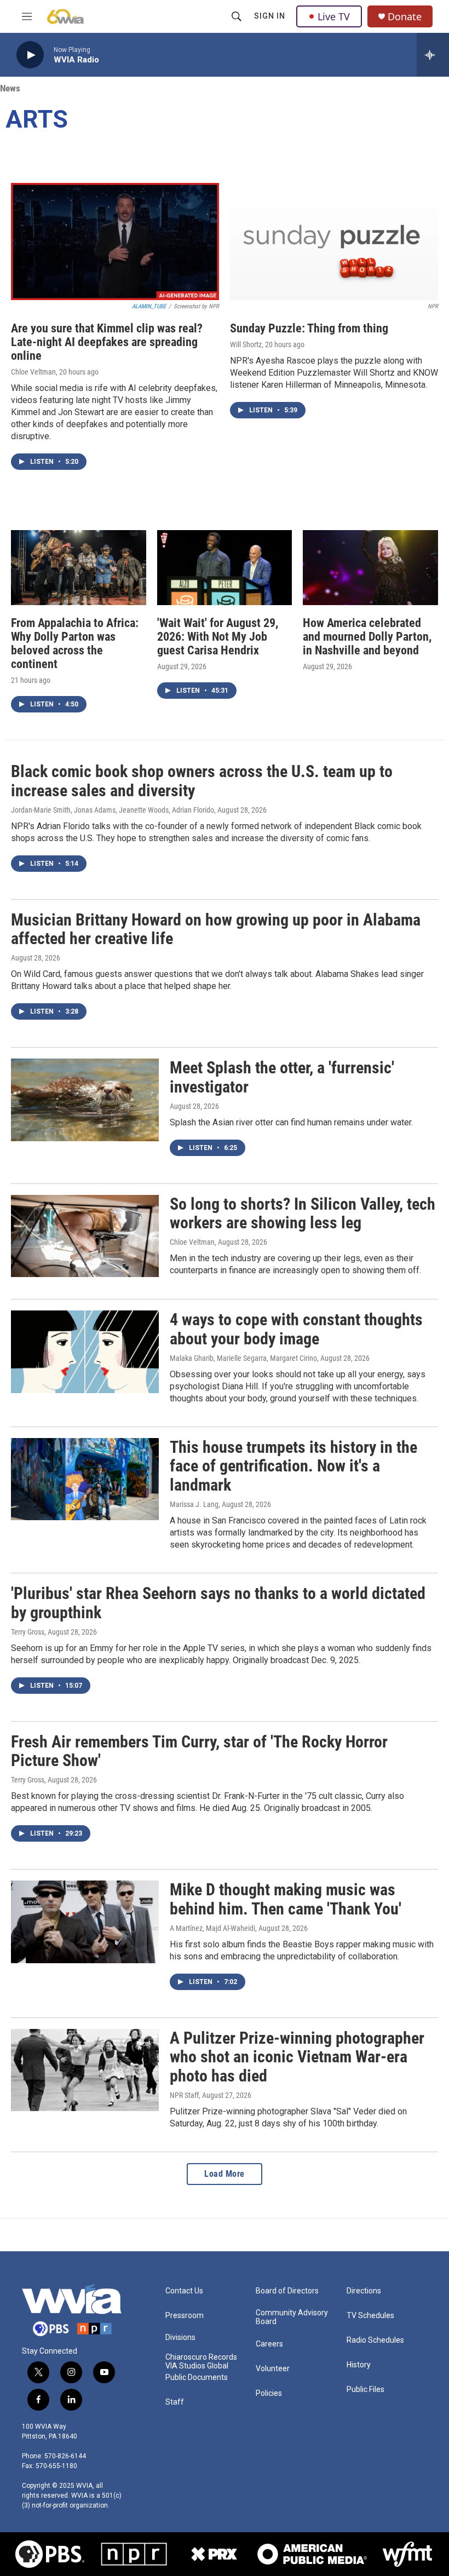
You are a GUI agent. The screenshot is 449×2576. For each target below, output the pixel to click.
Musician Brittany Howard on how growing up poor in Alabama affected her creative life (216, 929)
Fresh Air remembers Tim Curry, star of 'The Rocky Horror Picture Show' (199, 1751)
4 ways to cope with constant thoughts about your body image (296, 1329)
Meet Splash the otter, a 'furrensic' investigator (282, 1077)
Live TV (334, 16)
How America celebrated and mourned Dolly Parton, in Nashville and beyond (367, 637)
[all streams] (433, 55)
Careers (269, 2344)
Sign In (270, 16)
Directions (364, 2291)
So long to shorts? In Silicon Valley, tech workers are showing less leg (303, 1214)
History (359, 2365)
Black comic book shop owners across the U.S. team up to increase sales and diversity (202, 781)
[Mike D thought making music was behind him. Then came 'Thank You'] (85, 1922)
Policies (269, 2393)
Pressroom (185, 2316)
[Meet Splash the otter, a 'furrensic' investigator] (85, 1100)
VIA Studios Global (197, 2366)
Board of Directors (287, 2291)
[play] (30, 55)
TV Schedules (370, 2316)
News (10, 88)
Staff (175, 2402)
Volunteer (273, 2369)
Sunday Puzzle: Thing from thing (309, 328)
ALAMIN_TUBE (149, 306)
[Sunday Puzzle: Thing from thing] (334, 242)
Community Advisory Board (292, 2317)
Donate (405, 17)
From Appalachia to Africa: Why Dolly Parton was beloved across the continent (75, 643)
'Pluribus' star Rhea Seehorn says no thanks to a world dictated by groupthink (218, 1603)
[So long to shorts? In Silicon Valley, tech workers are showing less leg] (85, 1236)
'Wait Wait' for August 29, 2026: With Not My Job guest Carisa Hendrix (218, 637)
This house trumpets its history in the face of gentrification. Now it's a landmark (293, 1466)
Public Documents (197, 2377)
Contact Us (184, 2291)
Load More (225, 2174)
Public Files (365, 2390)
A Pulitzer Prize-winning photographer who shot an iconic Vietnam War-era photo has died (297, 2057)
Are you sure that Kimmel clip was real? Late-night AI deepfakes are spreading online (107, 342)
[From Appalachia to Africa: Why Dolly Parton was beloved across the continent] (79, 568)
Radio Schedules (375, 2340)
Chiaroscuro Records (201, 2357)
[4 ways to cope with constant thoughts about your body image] (85, 1352)
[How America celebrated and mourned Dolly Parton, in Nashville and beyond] (370, 568)
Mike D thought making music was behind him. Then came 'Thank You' (286, 1899)
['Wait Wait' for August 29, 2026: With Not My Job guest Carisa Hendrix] (225, 568)
